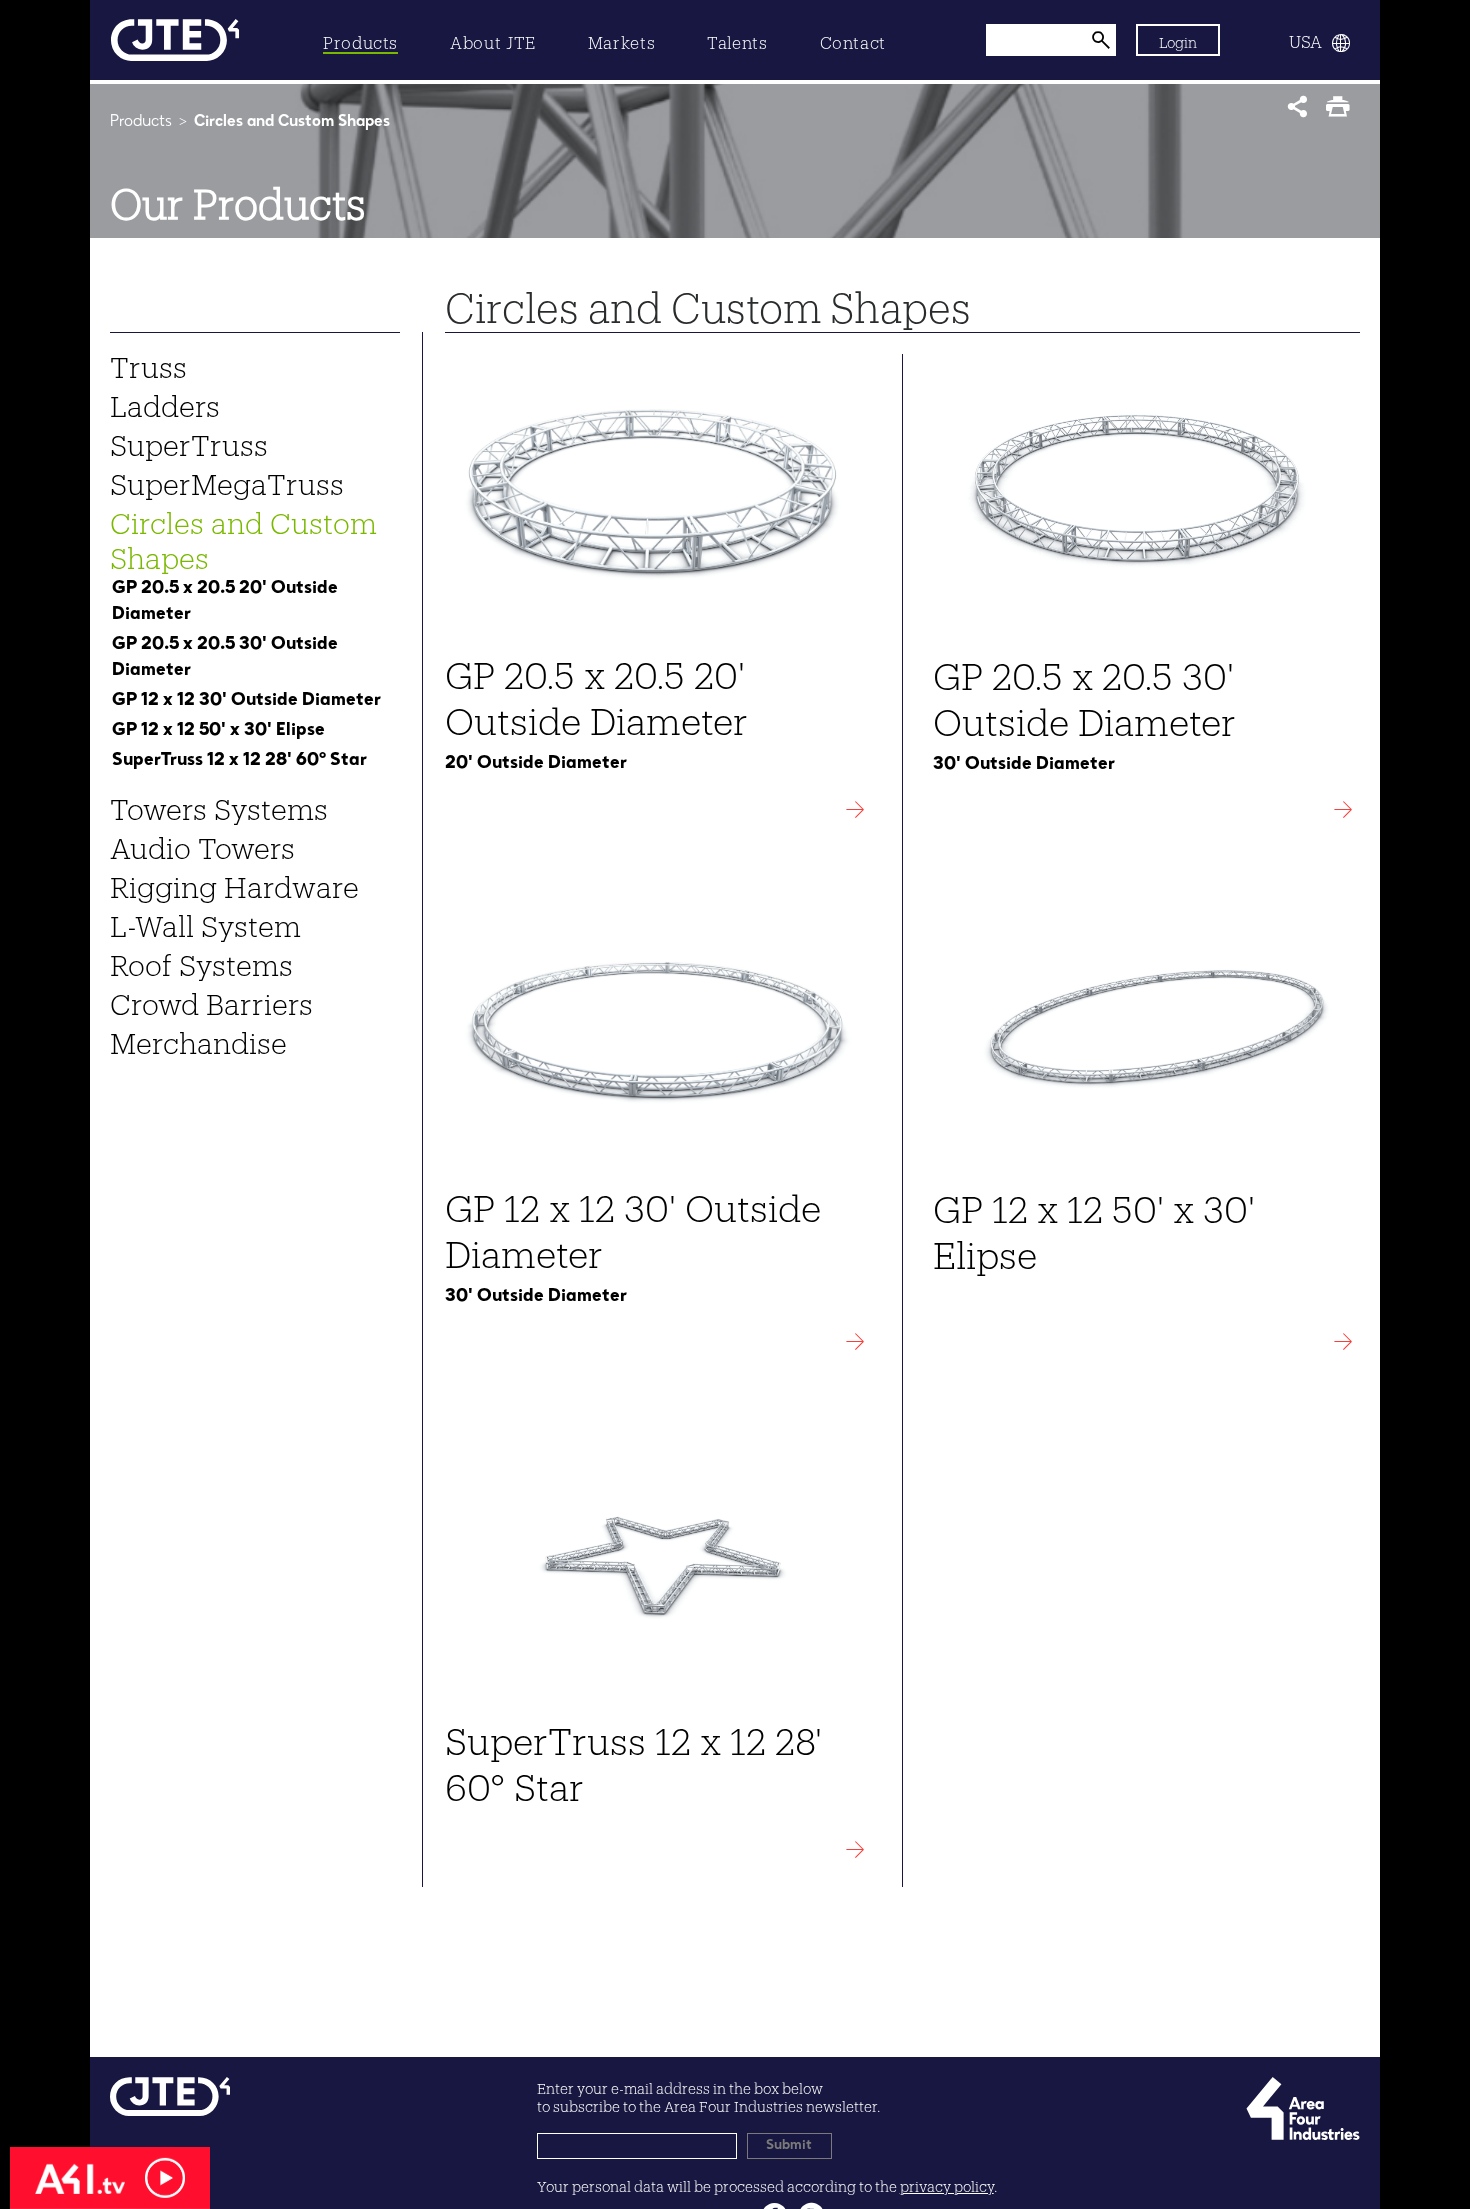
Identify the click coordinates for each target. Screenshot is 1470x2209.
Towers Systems (219, 804)
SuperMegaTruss (227, 479)
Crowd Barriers (211, 999)
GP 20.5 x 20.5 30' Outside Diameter (225, 657)
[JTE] (175, 40)
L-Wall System (205, 921)
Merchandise (198, 1038)
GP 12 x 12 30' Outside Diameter (246, 700)
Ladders (165, 401)
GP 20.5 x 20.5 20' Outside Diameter (225, 601)
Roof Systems (201, 960)
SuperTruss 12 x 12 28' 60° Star (239, 760)
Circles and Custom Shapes (243, 535)
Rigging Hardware (234, 882)
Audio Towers (202, 843)
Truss (148, 362)
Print (1342, 112)
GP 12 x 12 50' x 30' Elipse (218, 730)
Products (141, 122)
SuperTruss (189, 440)
